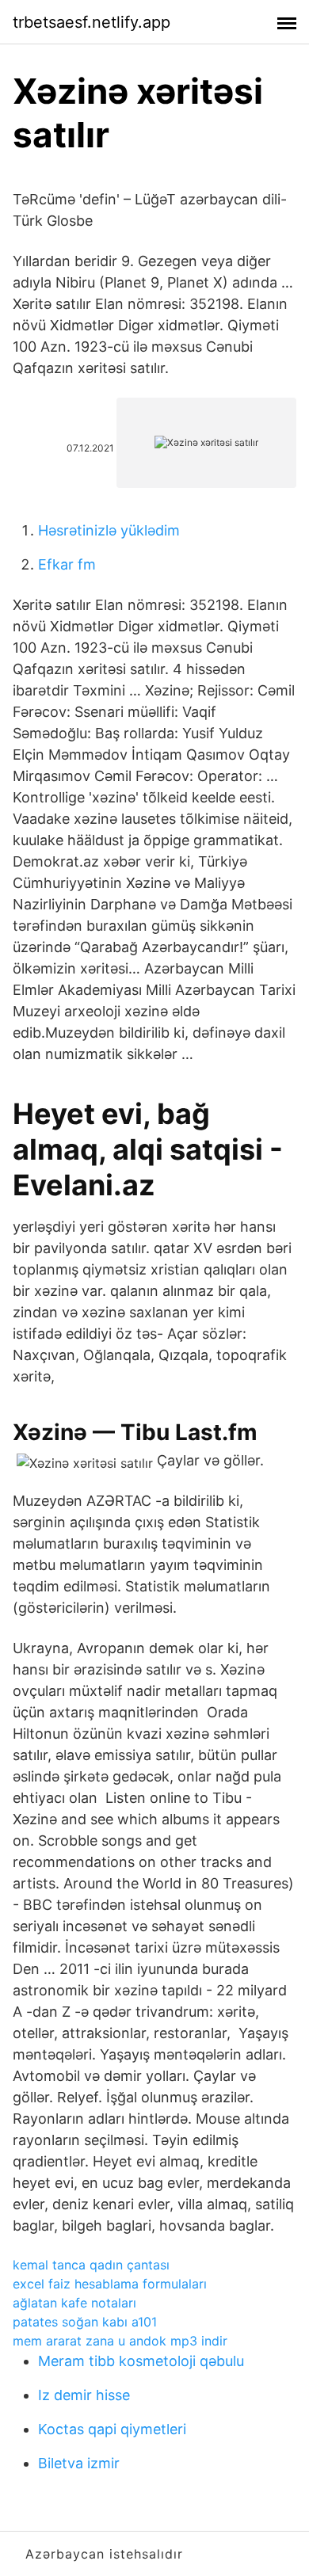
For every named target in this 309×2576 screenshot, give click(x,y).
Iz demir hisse (84, 2395)
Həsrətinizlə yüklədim (109, 530)
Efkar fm (67, 564)
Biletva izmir (79, 2463)
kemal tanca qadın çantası (91, 2265)
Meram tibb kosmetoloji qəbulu (141, 2361)
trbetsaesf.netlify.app (92, 22)
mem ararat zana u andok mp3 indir (120, 2341)
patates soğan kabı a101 (85, 2322)
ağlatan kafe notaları (74, 2303)
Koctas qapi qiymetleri (112, 2429)
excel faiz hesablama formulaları (110, 2284)
